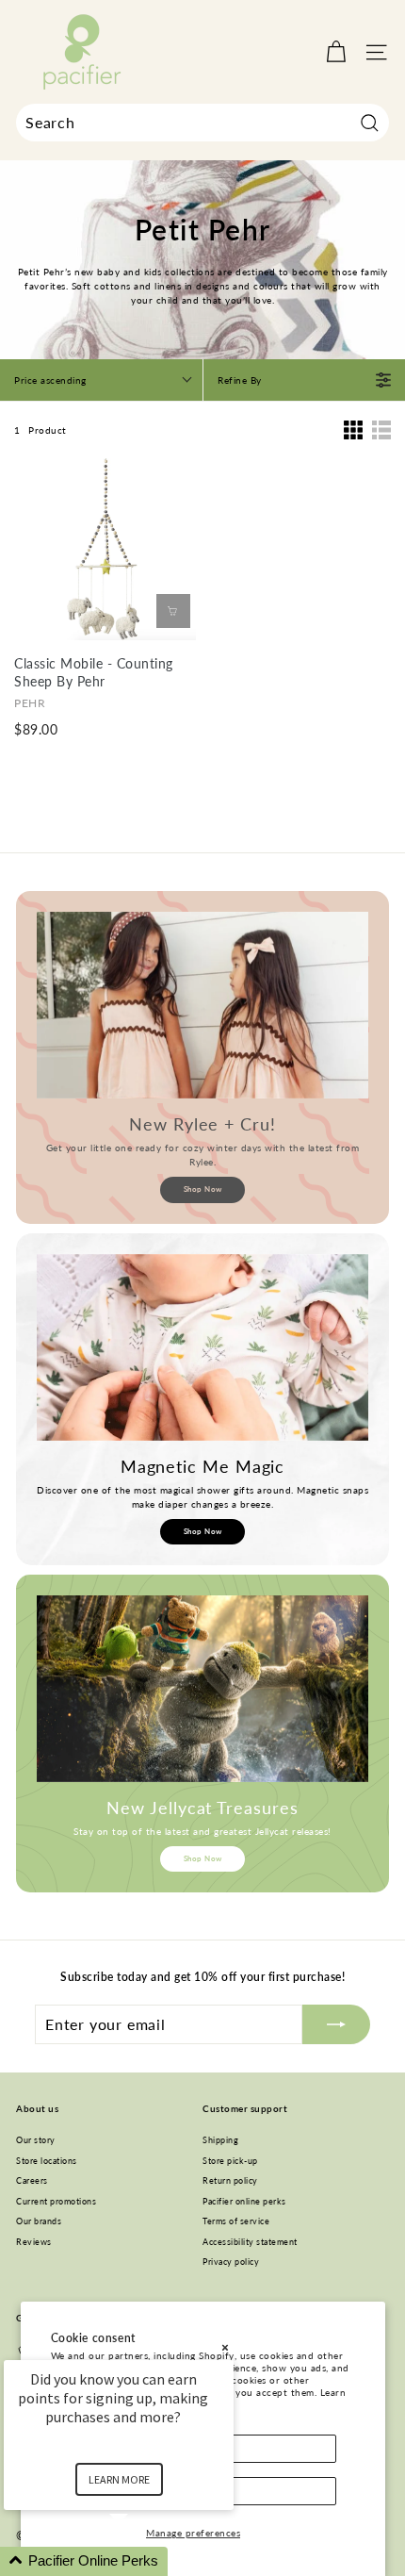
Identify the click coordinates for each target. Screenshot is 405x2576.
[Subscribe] (336, 2024)
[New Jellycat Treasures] (202, 1689)
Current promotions (56, 2201)
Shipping (220, 2140)
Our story (36, 2140)
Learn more (119, 2479)
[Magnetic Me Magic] (202, 1347)
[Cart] (336, 52)
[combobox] (202, 123)
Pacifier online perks (244, 2201)
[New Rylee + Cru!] (202, 1005)
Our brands (39, 2221)
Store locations (47, 2161)
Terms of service (236, 2221)
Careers (32, 2180)
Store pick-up (230, 2161)
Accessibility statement (250, 2242)
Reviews (34, 2242)
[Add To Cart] (173, 611)
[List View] (381, 430)
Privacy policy (231, 2262)
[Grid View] (353, 430)
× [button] (225, 2347)
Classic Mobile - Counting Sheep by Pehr (94, 673)
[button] (141, 2561)
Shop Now (203, 1189)
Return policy (230, 2180)
